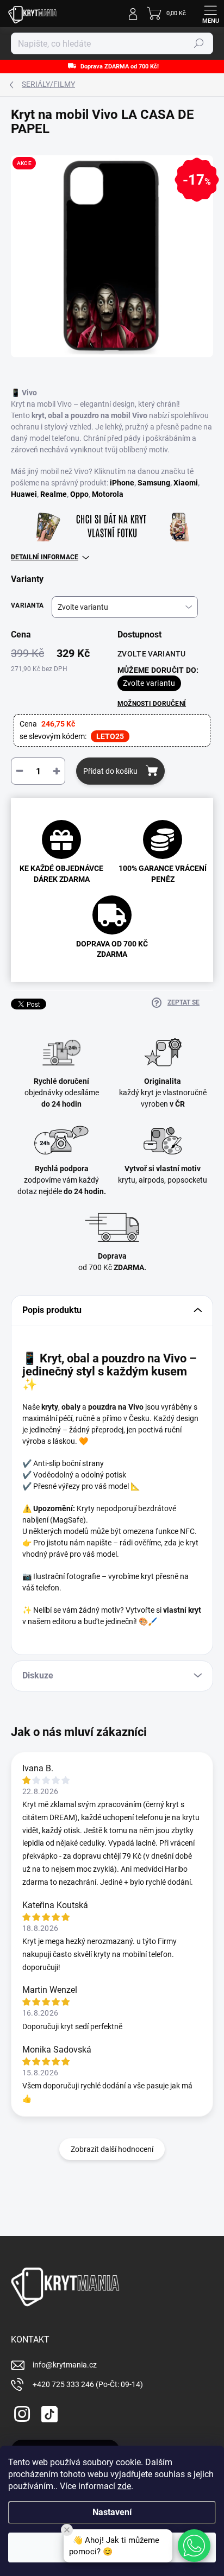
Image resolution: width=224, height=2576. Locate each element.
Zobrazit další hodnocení (112, 2149)
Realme (54, 494)
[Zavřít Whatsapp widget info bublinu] (67, 2530)
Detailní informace (45, 557)
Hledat (199, 43)
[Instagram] (20, 2412)
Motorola (108, 494)
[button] (194, 2546)
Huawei (24, 494)
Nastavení (112, 2512)
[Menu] (210, 14)
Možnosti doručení (152, 704)
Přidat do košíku (110, 771)
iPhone (122, 483)
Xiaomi (186, 483)
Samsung (154, 483)
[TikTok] (48, 2412)
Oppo (79, 494)
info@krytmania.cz (65, 2365)
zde (124, 2486)
